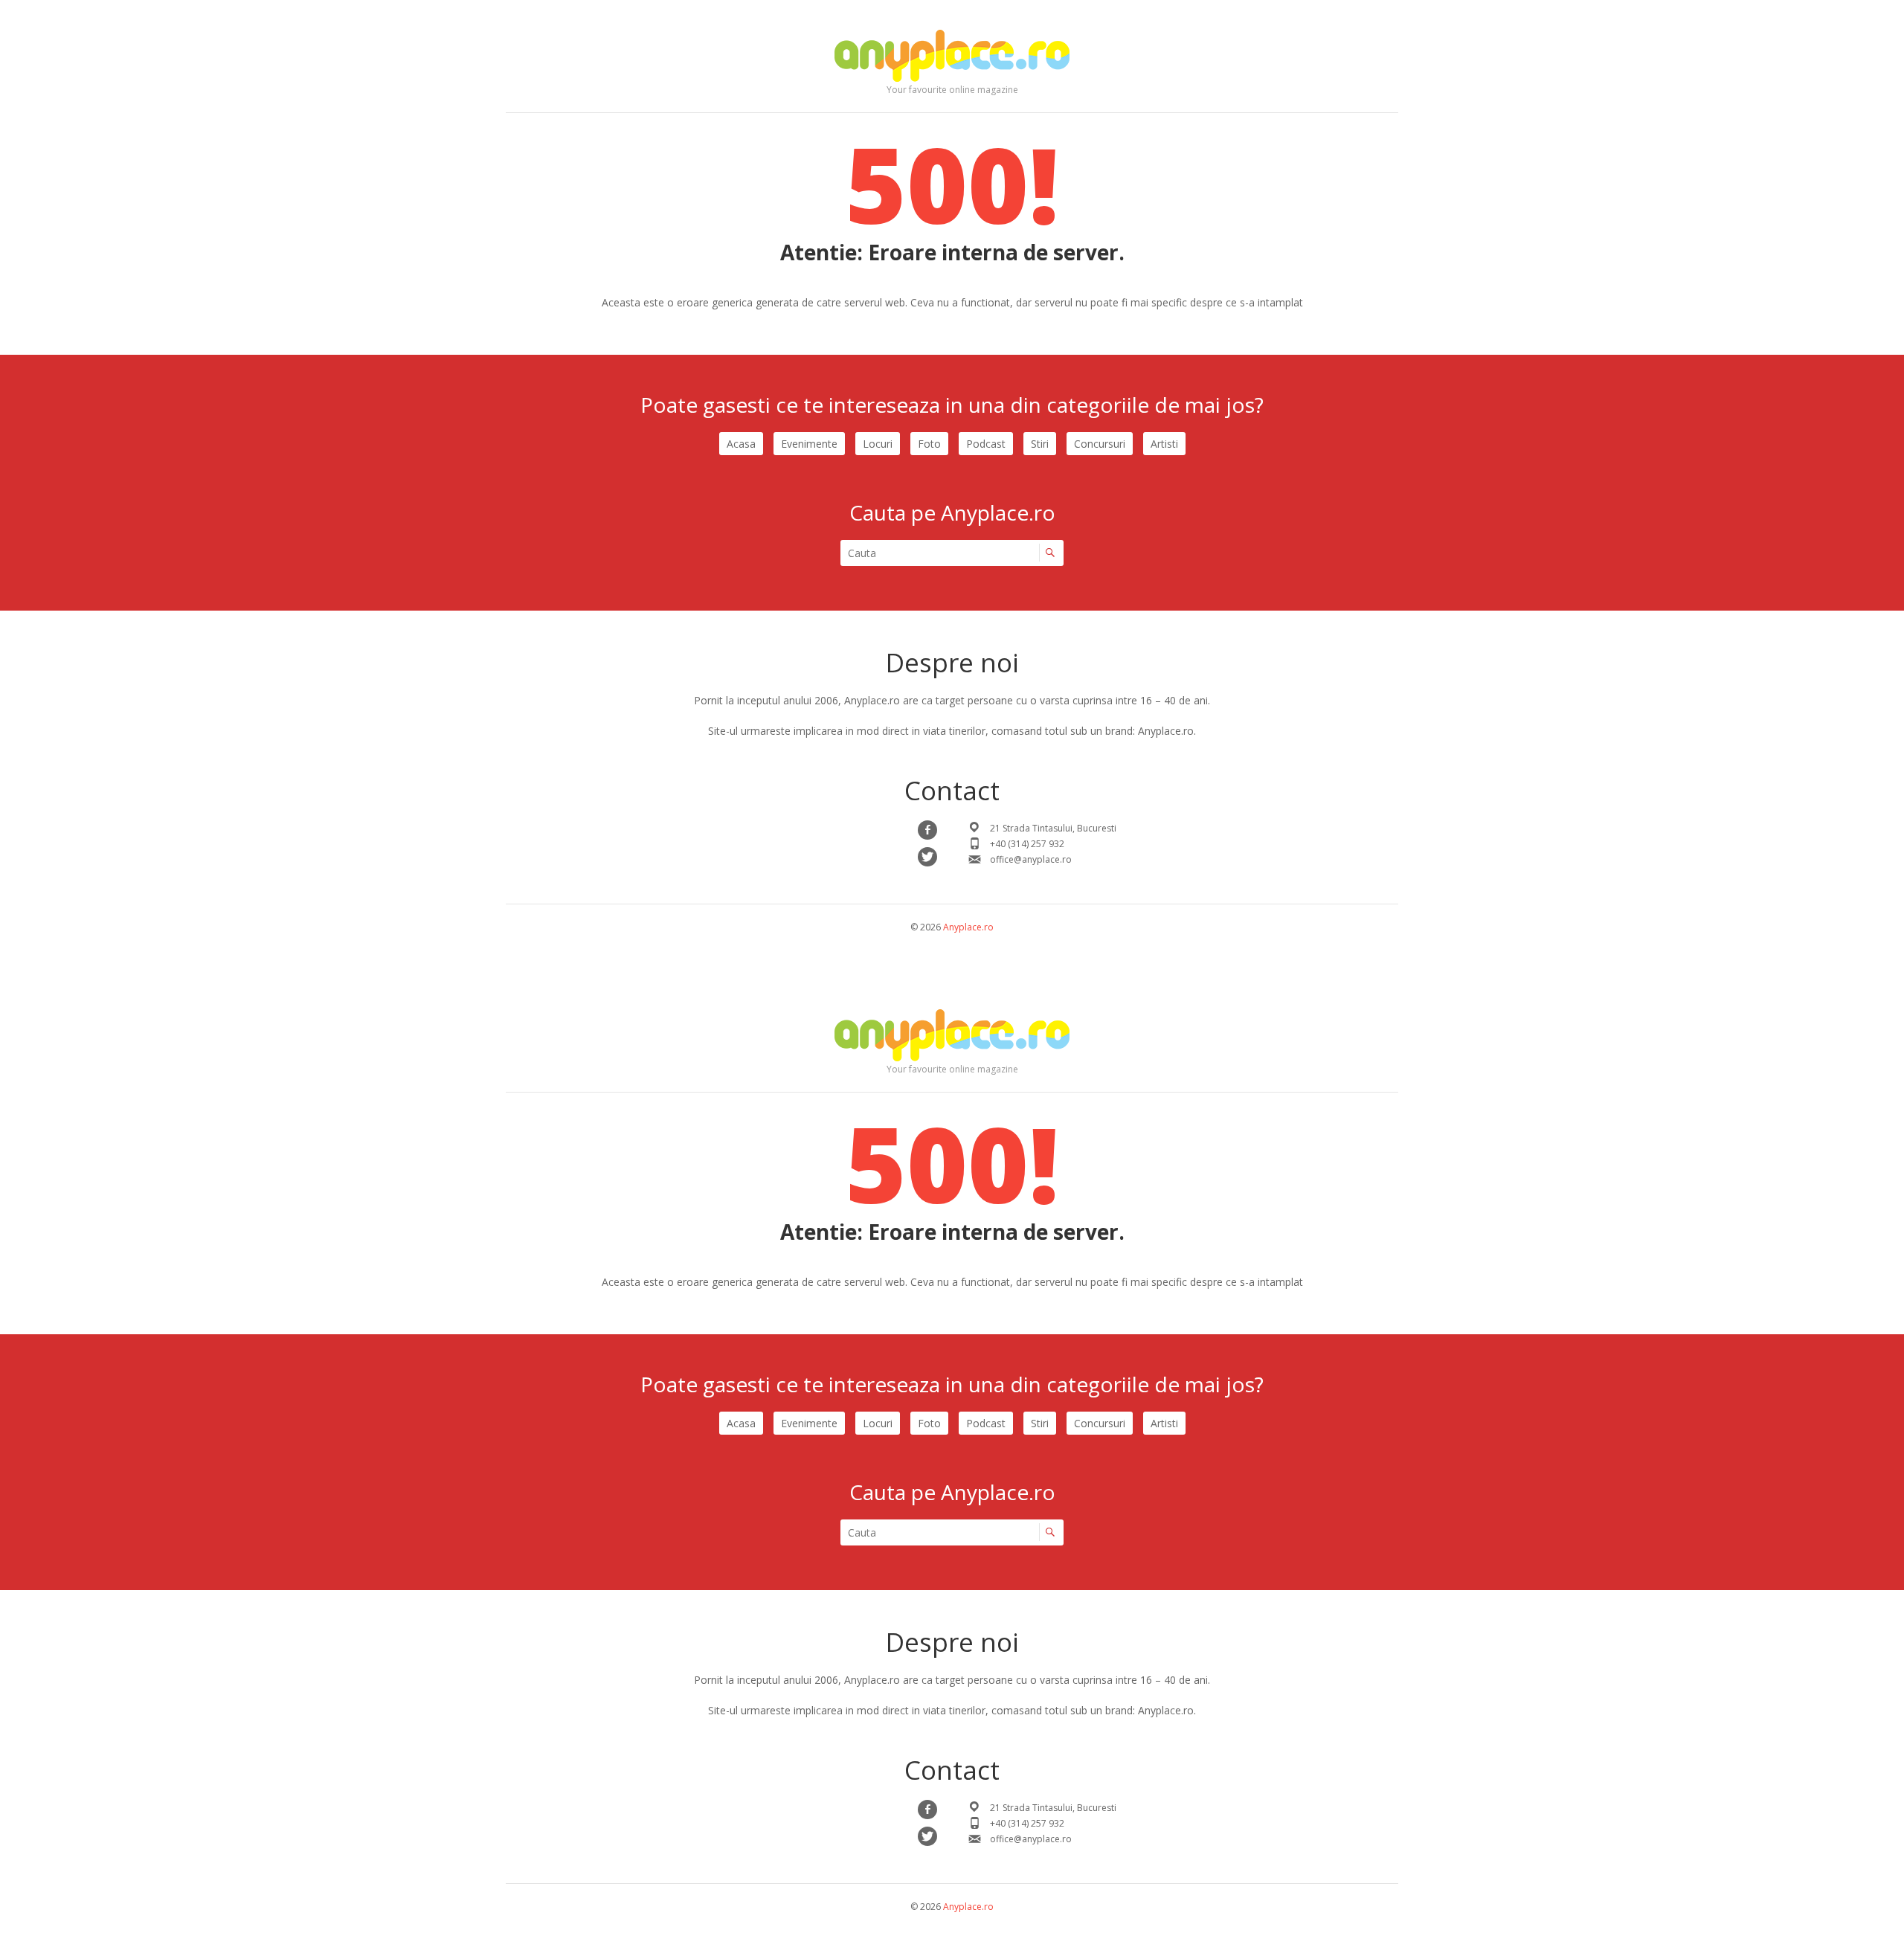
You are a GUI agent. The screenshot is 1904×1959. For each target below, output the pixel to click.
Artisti (1164, 444)
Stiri (1040, 444)
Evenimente (809, 444)
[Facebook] (927, 830)
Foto (929, 444)
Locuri (878, 444)
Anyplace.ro (968, 927)
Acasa (741, 444)
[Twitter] (927, 857)
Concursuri (1100, 444)
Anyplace (952, 56)
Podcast (986, 444)
